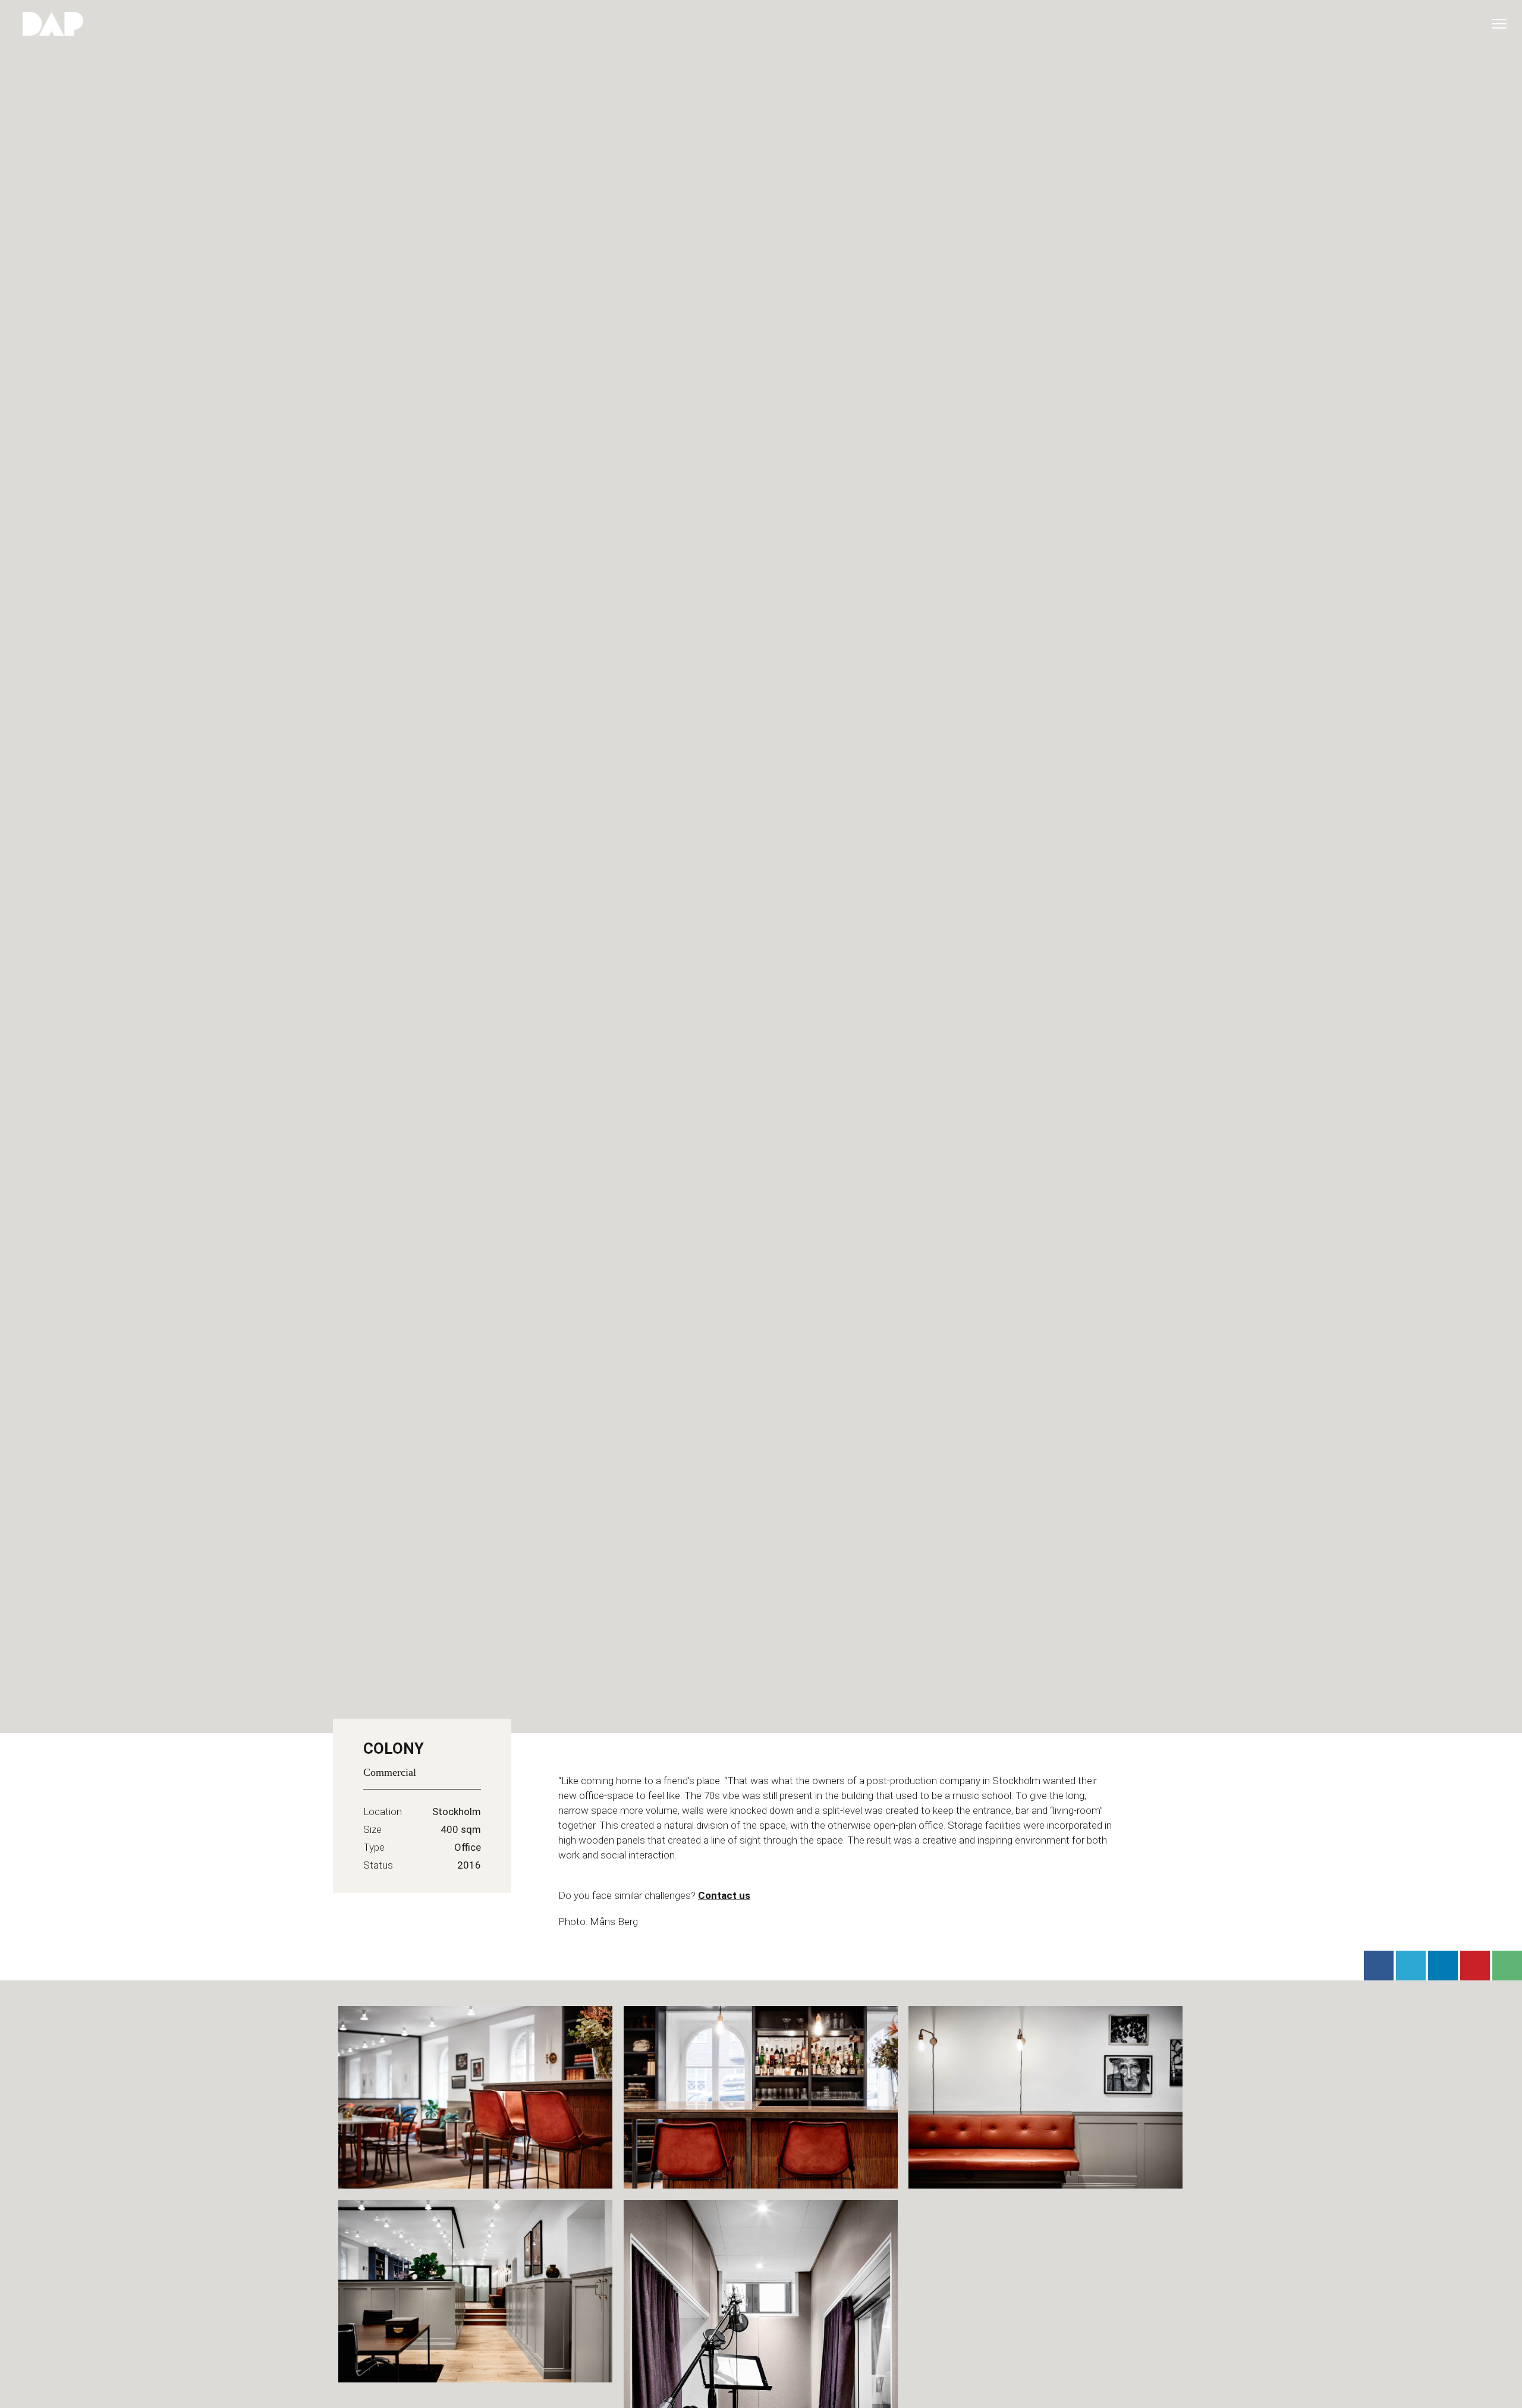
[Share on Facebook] (1379, 1966)
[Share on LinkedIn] (1443, 1966)
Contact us (724, 1895)
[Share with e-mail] (1507, 1966)
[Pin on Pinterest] (1475, 1966)
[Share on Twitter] (1411, 1966)
